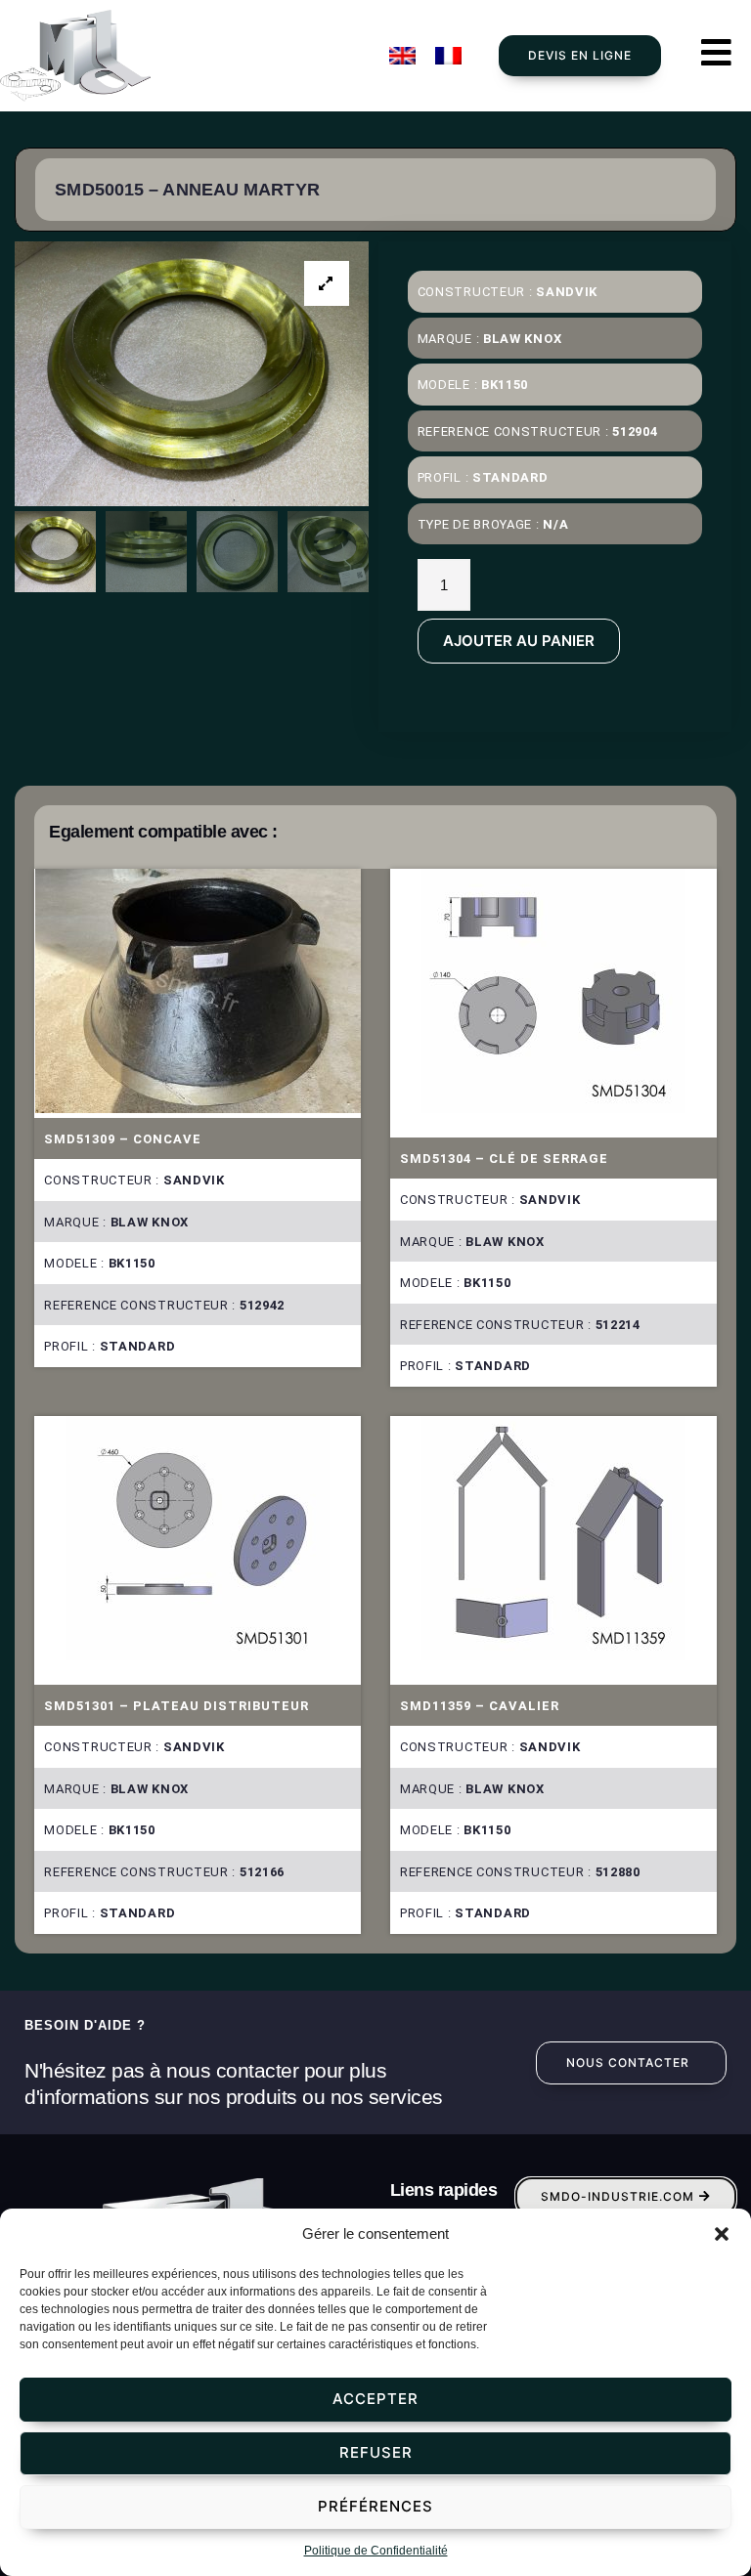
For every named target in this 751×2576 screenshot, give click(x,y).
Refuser (376, 2452)
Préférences (375, 2506)
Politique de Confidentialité (376, 2551)
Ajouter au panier (519, 641)
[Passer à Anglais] (402, 56)
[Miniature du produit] (327, 283)
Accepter (375, 2399)
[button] (722, 2234)
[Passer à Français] (448, 56)
